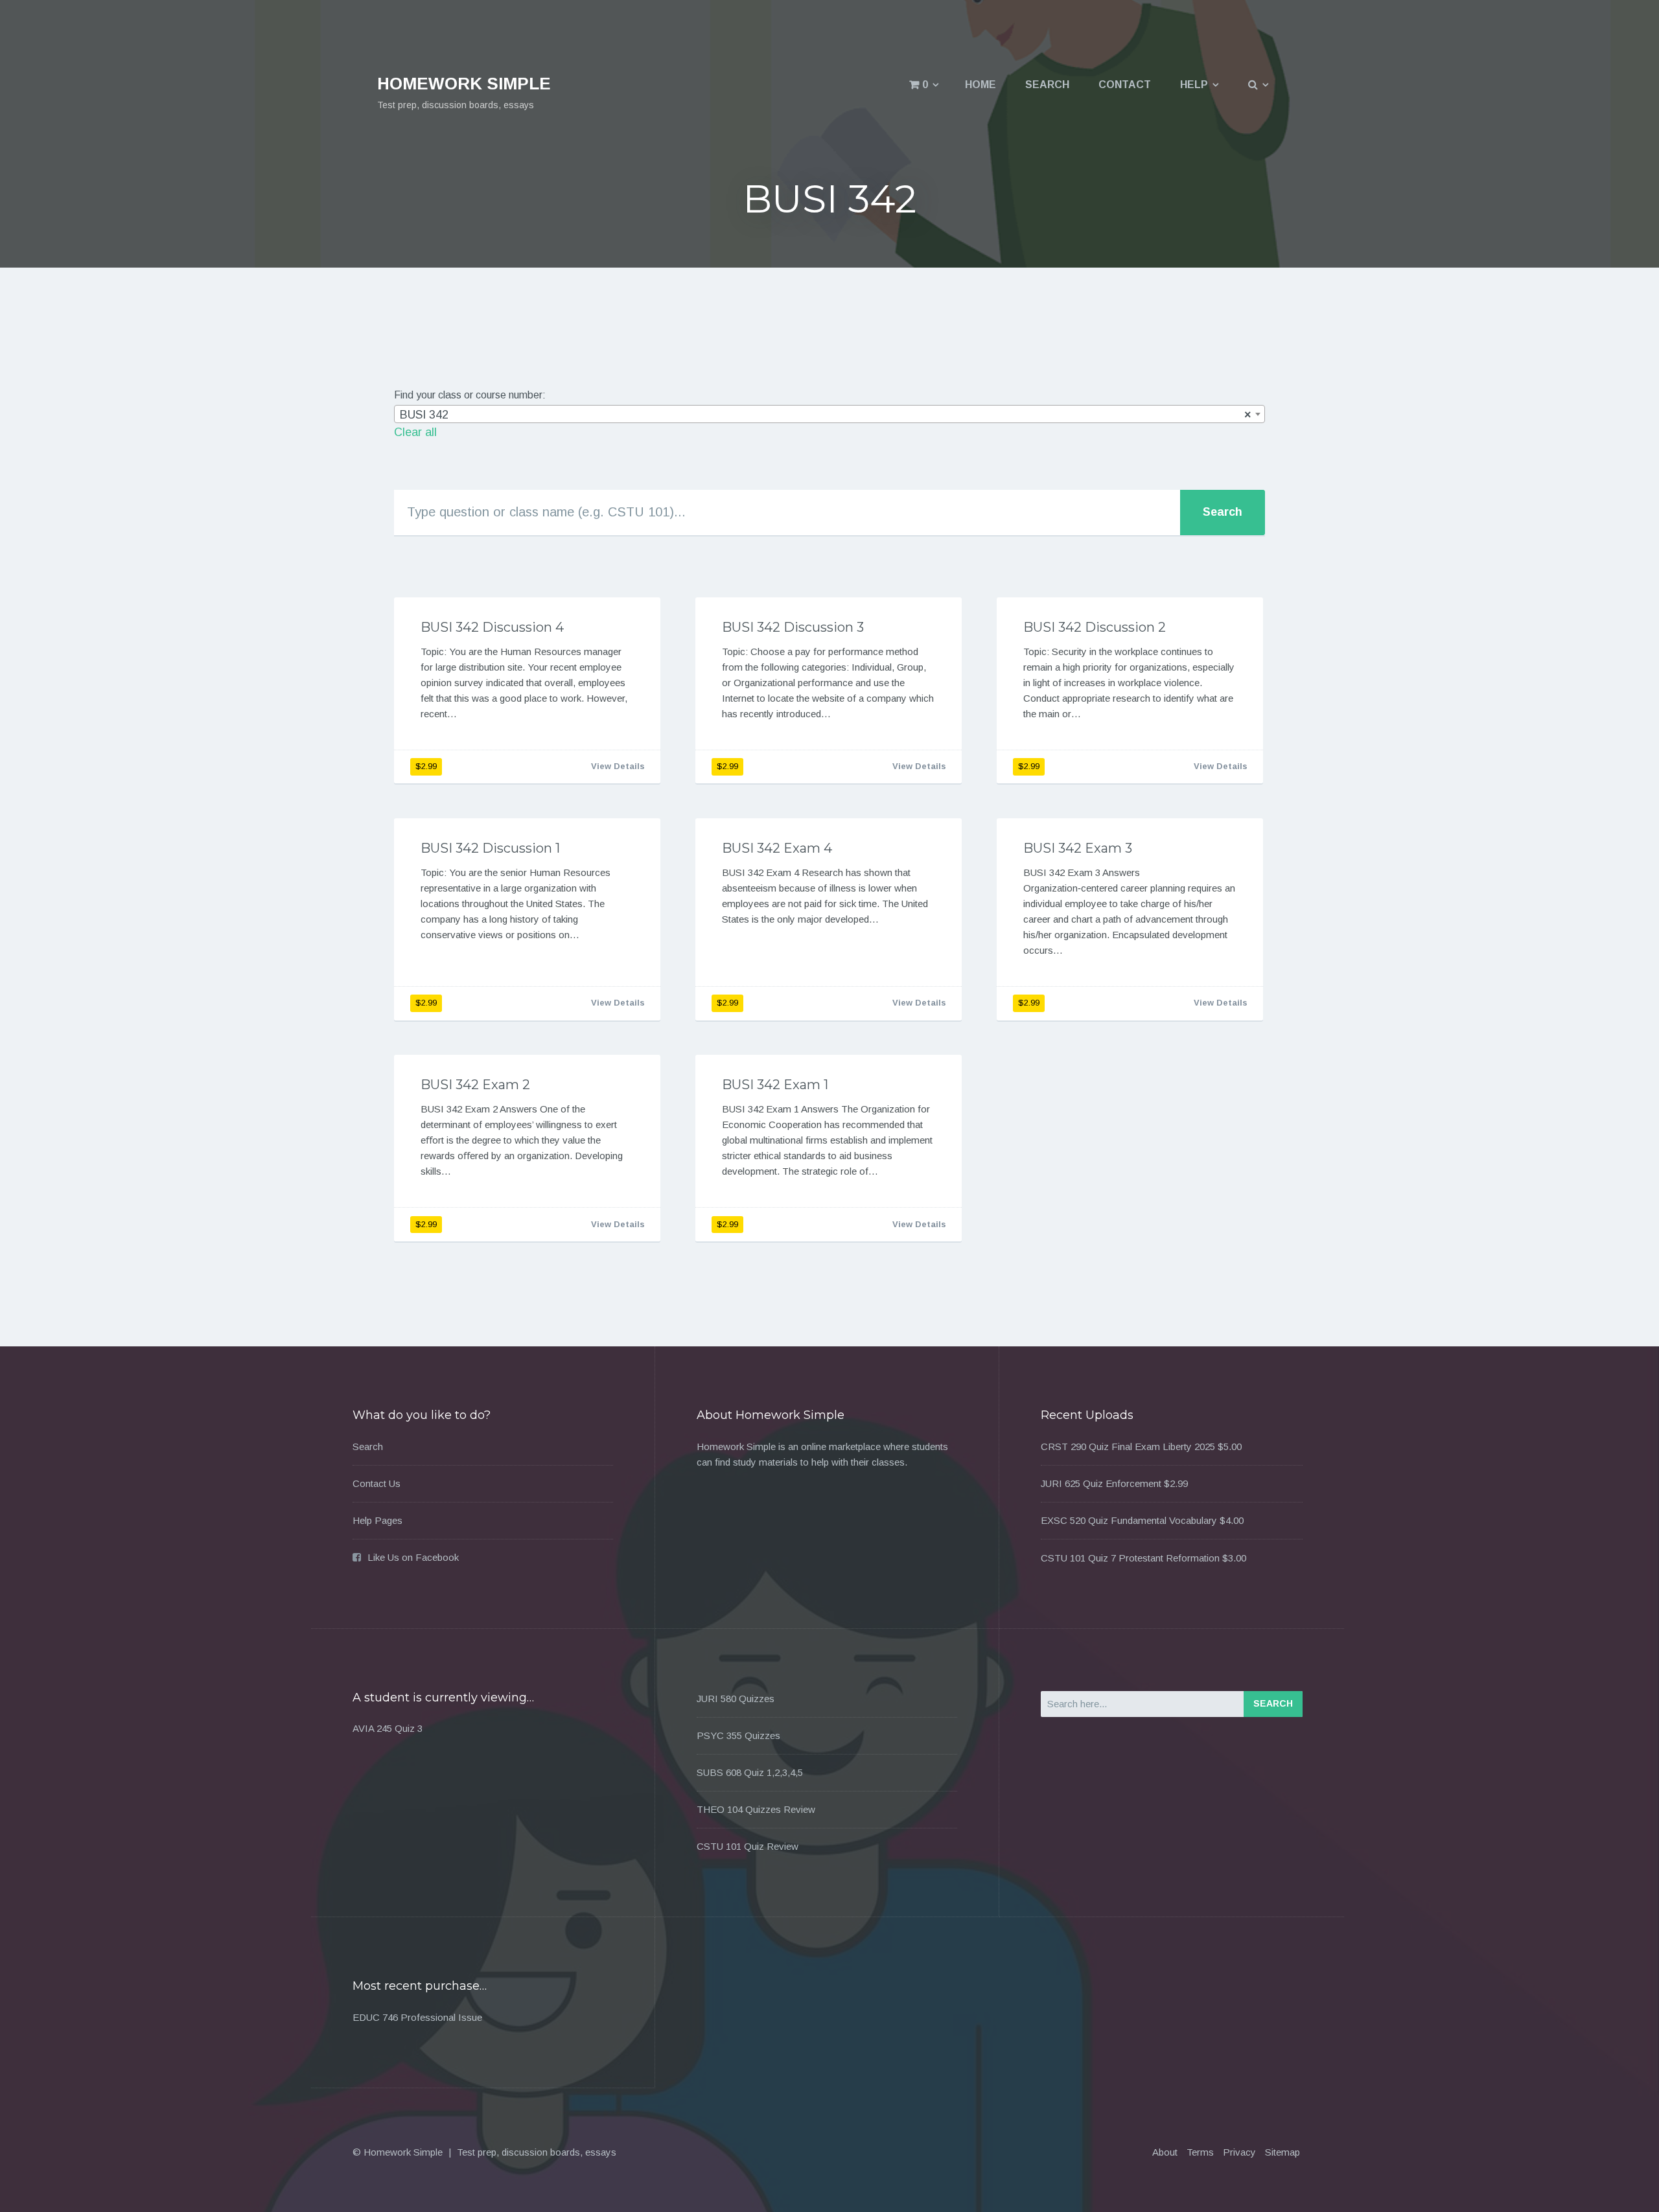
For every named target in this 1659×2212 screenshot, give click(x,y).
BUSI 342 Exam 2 (475, 1085)
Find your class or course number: (470, 395)
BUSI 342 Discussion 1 (490, 848)
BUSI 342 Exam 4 (777, 848)
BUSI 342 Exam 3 (1078, 848)
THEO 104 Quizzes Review (756, 1809)
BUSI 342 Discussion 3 (793, 627)
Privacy (1239, 2152)
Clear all (415, 432)
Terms (1200, 2152)
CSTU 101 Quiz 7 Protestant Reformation (1130, 1558)
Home (980, 85)
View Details (618, 766)
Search (1047, 85)
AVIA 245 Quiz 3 (388, 1728)
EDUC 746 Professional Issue (417, 2017)
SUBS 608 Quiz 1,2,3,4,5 (750, 1772)
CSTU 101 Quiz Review (748, 1846)
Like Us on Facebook (413, 1557)
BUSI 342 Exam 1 (775, 1085)
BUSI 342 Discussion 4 (492, 627)
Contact (1125, 85)
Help (1194, 85)
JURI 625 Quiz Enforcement (1101, 1483)
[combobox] (829, 414)
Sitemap (1282, 2152)
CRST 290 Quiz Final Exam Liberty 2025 (1128, 1446)
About (1165, 2152)
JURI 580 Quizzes (736, 1699)
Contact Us (377, 1483)
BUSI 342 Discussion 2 (1095, 627)
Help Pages (377, 1520)
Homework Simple (464, 84)
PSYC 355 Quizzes (738, 1735)
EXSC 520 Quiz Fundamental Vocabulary (1129, 1520)
